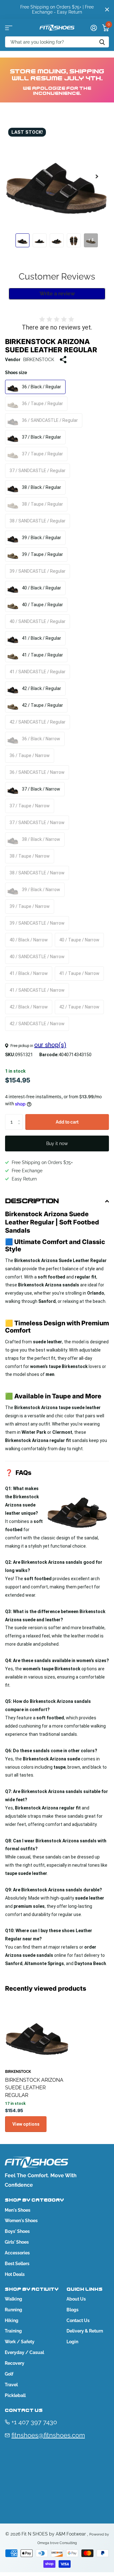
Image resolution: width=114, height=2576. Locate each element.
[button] (97, 176)
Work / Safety (20, 2342)
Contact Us (78, 2320)
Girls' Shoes (17, 2242)
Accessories (17, 2253)
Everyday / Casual (24, 2352)
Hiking (12, 2320)
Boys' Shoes (17, 2231)
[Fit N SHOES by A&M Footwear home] (57, 28)
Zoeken (102, 42)
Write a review (57, 294)
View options (26, 2124)
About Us (76, 2299)
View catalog (9, 28)
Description (32, 1201)
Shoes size (16, 373)
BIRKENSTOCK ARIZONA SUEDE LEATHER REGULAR (34, 2088)
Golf (9, 2374)
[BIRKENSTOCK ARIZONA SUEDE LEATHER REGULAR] (37, 2032)
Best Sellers (17, 2264)
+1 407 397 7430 (34, 2422)
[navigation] (22, 240)
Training (13, 2331)
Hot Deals (15, 2274)
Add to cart (67, 1122)
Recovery (15, 2363)
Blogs (73, 2310)
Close (107, 9)
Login (72, 2342)
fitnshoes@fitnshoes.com (48, 2435)
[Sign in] (94, 28)
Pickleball (15, 2395)
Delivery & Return (85, 2331)
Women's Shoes (21, 2221)
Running (13, 2310)
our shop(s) (50, 1045)
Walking (13, 2299)
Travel (11, 2385)
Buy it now (57, 1143)
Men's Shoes (18, 2210)
